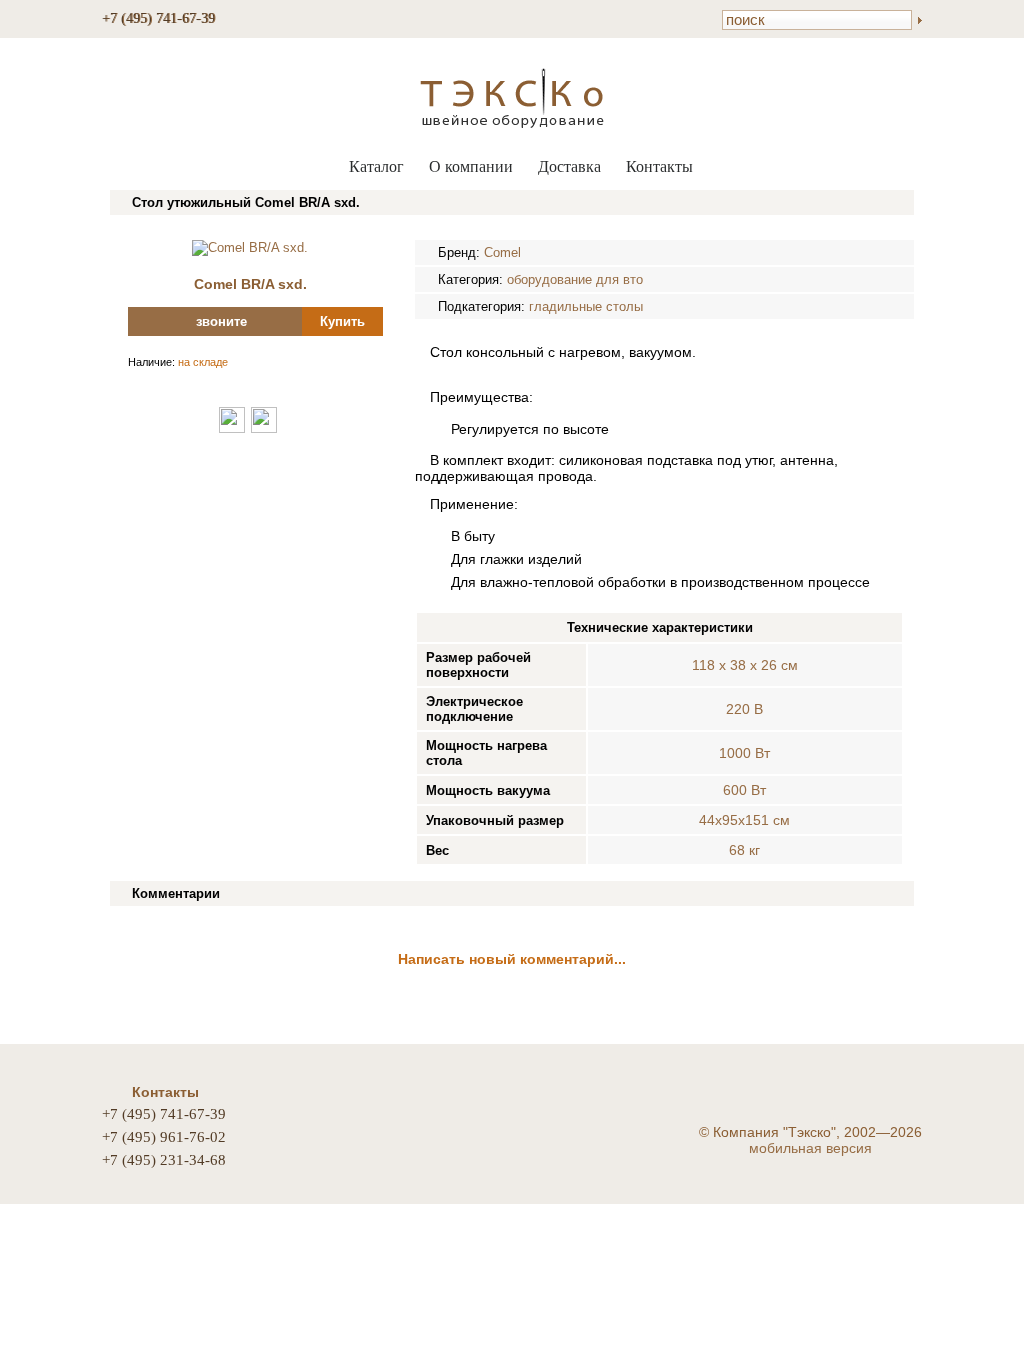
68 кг (744, 850)
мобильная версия (810, 1148)
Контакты (659, 166)
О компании (471, 166)
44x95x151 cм (744, 820)
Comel (502, 252)
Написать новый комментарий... (512, 959)
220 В (744, 709)
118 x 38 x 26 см (745, 665)
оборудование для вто (575, 279)
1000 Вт (744, 753)
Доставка (569, 166)
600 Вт (744, 790)
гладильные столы (586, 306)
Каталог (376, 166)
